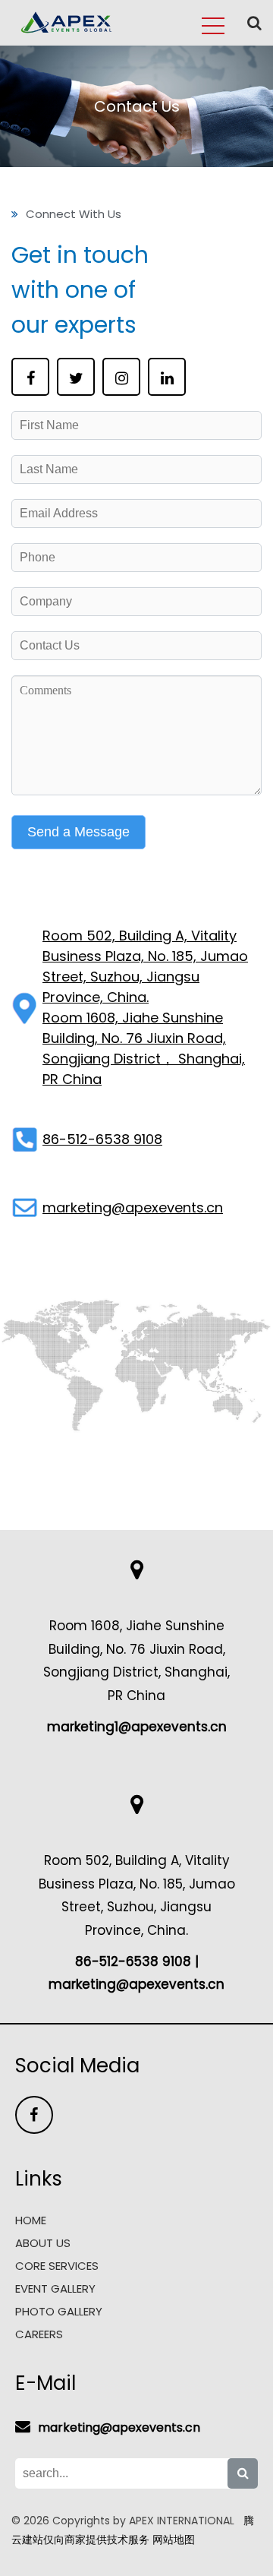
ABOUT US (43, 2243)
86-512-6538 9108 (102, 1139)
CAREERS (39, 2334)
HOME (31, 2220)
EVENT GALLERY (55, 2288)
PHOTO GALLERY (59, 2311)
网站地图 (174, 2540)
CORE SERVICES (57, 2266)
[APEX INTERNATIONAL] (67, 33)
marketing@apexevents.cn (133, 1207)
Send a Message (78, 832)
